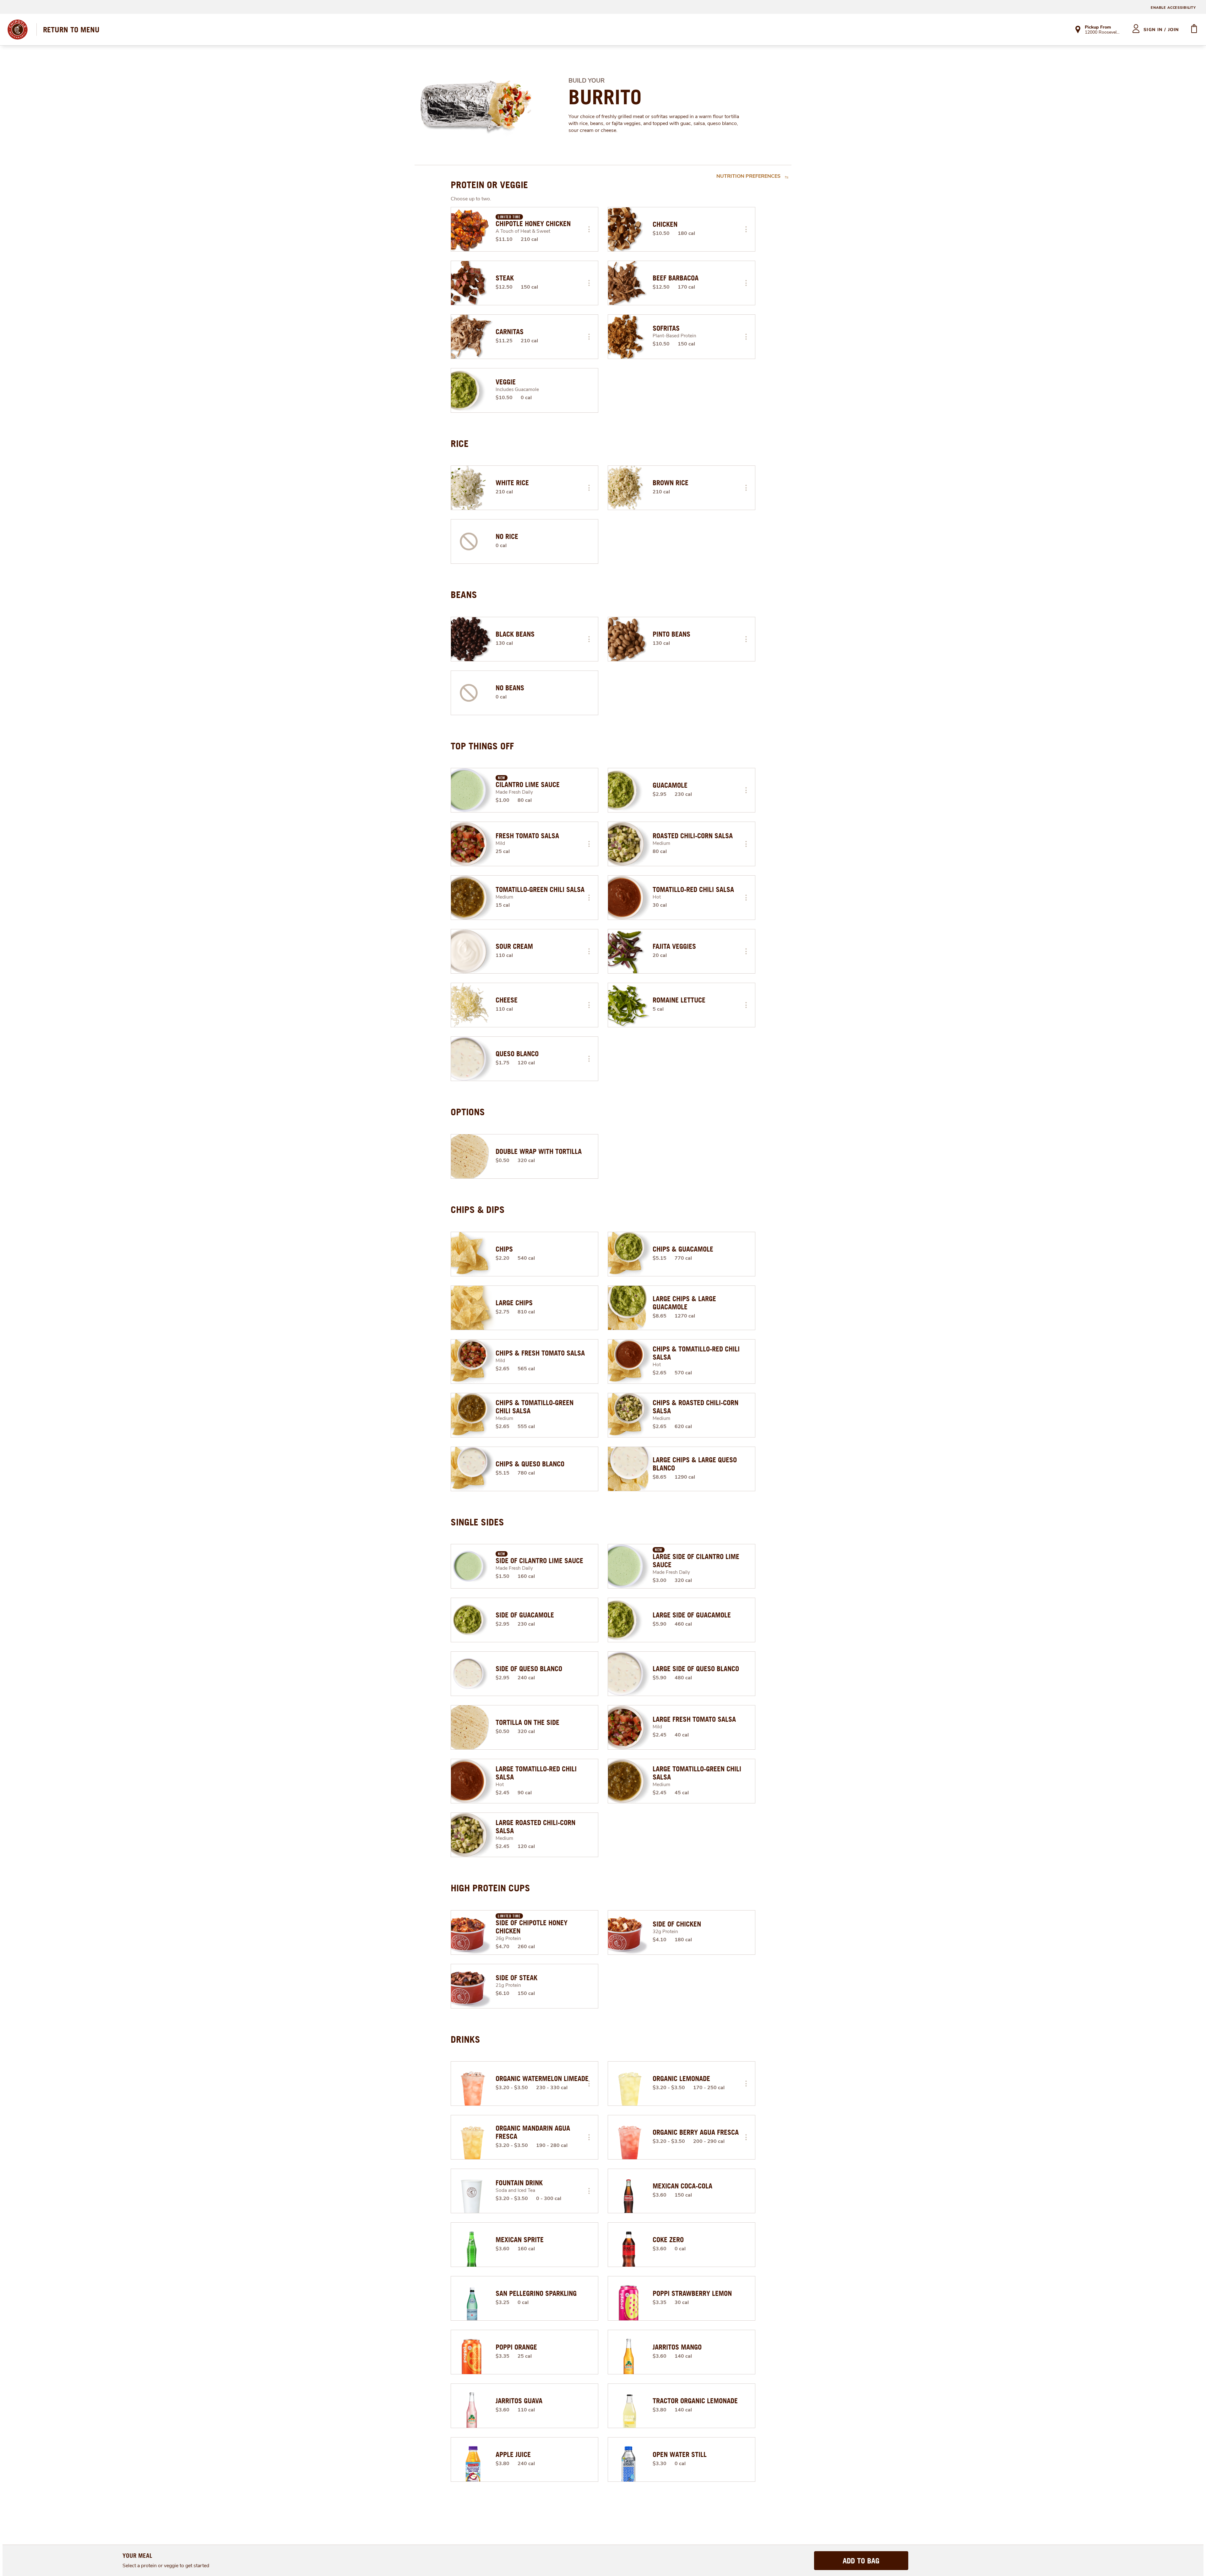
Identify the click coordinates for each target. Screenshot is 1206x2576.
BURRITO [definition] (605, 97)
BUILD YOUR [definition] (587, 81)
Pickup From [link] (1098, 27)
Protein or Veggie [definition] (489, 185)
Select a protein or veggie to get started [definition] (166, 2566)
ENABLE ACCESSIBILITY (1173, 8)
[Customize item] (589, 229)
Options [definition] (468, 1112)
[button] (589, 229)
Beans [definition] (464, 595)
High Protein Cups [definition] (490, 1888)
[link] (71, 30)
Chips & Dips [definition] (478, 1209)
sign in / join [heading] (1161, 30)
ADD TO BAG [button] (861, 2561)
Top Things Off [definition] (482, 746)
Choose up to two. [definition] (471, 199)
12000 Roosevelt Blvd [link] (1103, 33)
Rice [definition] (460, 443)
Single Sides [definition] (477, 1522)
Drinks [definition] (465, 2039)
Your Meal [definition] (137, 2555)
